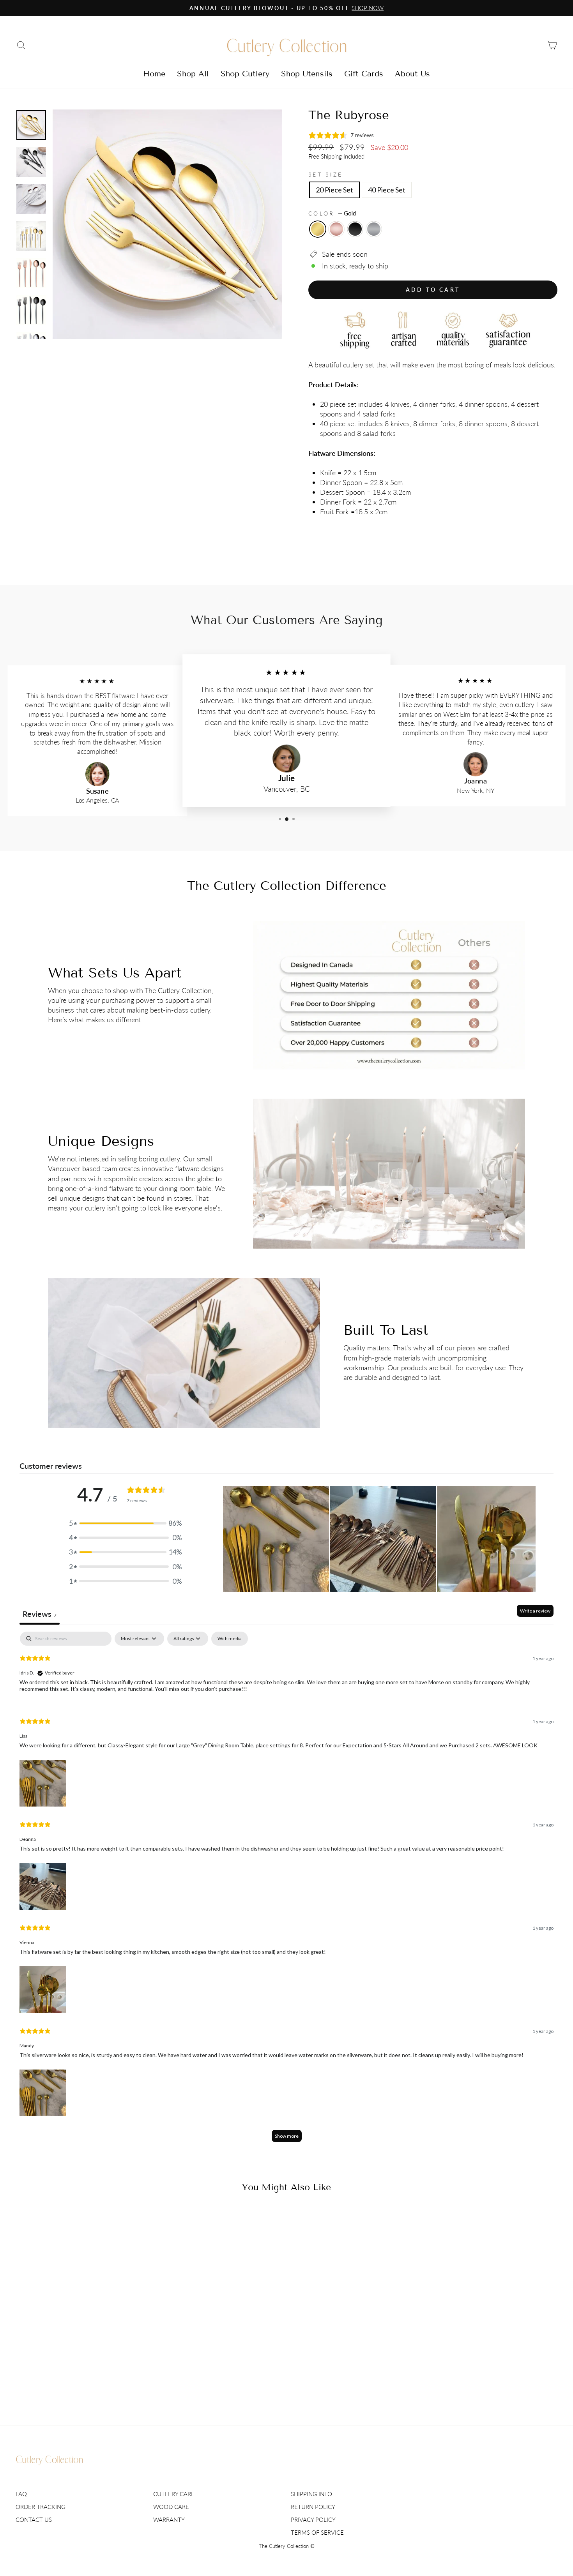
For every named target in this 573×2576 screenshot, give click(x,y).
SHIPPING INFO (311, 2494)
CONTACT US (34, 2520)
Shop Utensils (307, 74)
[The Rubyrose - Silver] (96, 2379)
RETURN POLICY (313, 2507)
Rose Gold (336, 229)
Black (355, 229)
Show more (287, 2136)
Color (332, 213)
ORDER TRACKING (41, 2507)
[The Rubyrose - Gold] (65, 2379)
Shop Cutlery (245, 74)
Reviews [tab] (40, 1614)
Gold (318, 229)
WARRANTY (169, 2520)
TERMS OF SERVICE (317, 2532)
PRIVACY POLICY (313, 2520)
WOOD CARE (171, 2507)
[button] (126, 1523)
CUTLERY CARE (174, 2494)
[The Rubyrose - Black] (86, 2379)
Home (154, 74)
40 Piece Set (387, 190)
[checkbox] (230, 1639)
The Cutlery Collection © (287, 2546)
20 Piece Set (334, 190)
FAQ (21, 2494)
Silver (374, 229)
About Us (412, 74)
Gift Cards (364, 74)
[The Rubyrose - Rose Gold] (75, 2379)
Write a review (535, 1611)
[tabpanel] (286, 1891)
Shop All (193, 74)
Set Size (326, 174)
